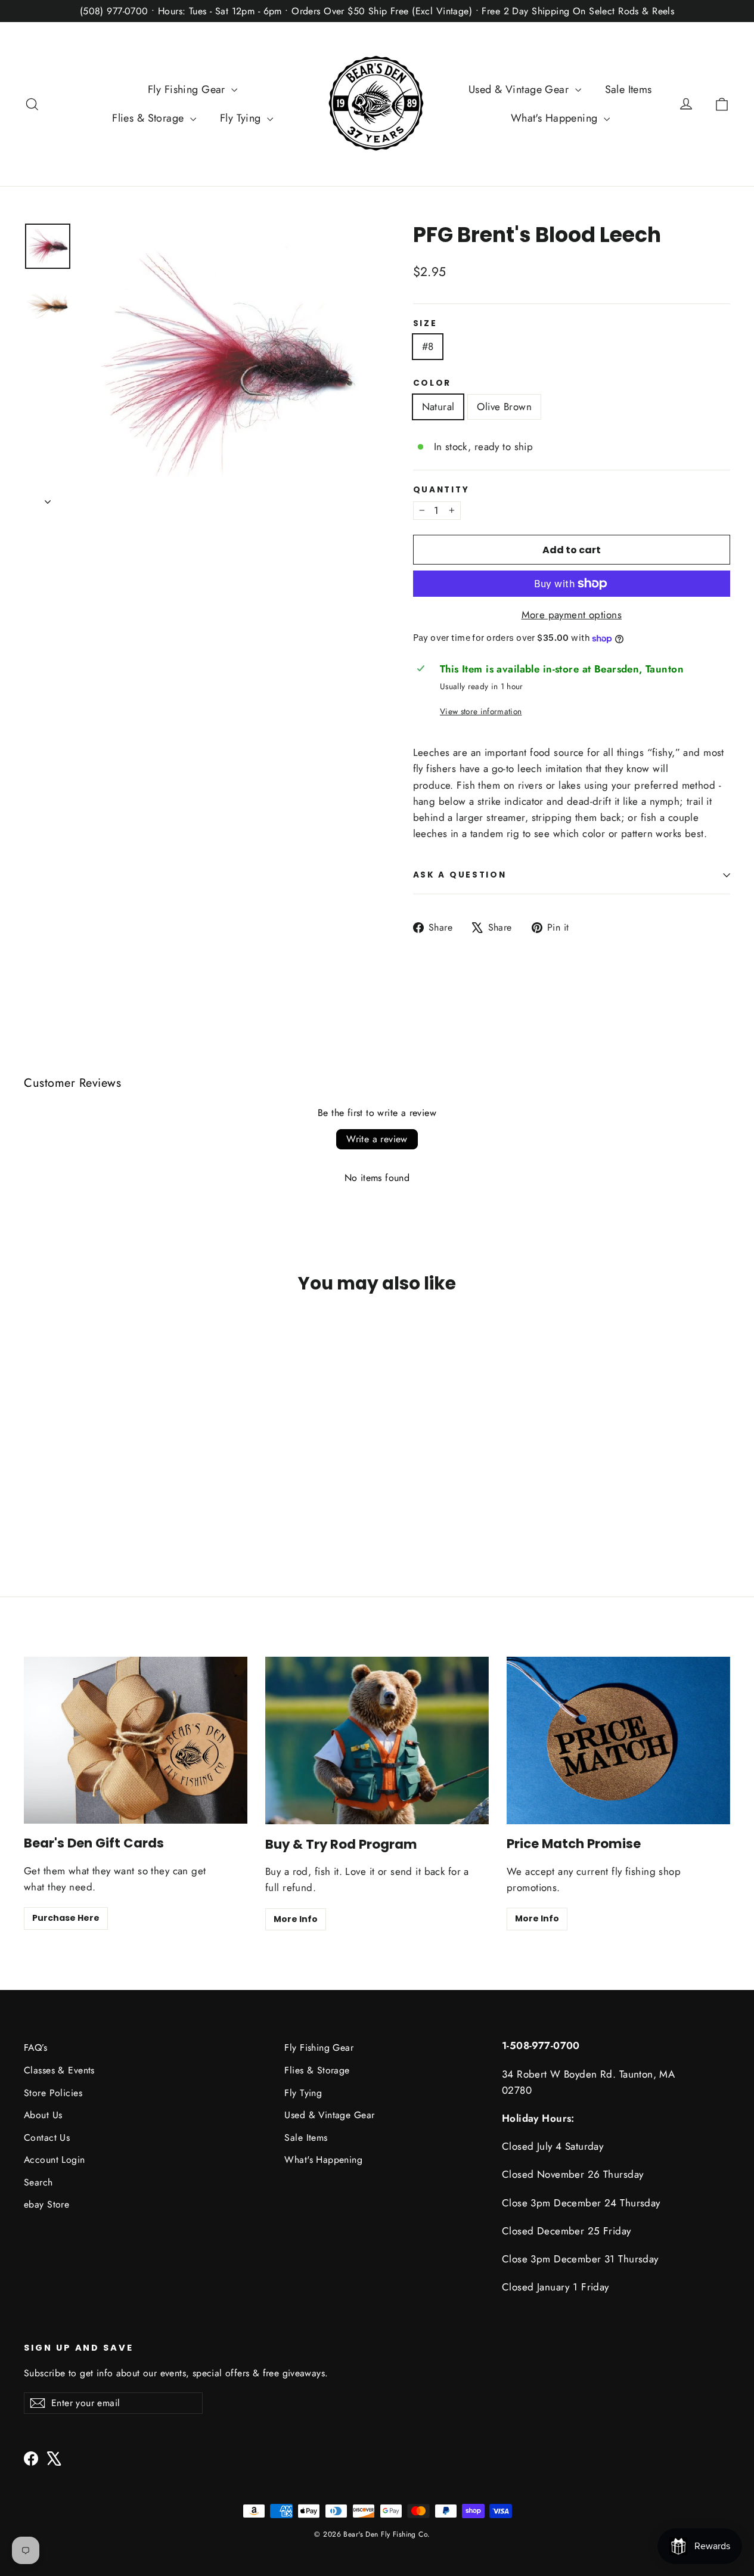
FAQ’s (35, 2048)
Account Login (55, 2160)
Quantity (441, 490)
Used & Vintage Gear (520, 89)
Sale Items (629, 89)
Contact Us (47, 2138)
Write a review (377, 1139)
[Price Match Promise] (618, 1740)
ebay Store (46, 2204)
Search (38, 2182)
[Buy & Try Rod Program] (377, 1740)
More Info (296, 1919)
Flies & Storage (150, 118)
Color (432, 383)
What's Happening (556, 118)
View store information (481, 711)
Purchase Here (66, 1918)
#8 (428, 346)
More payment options (572, 615)
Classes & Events (59, 2070)
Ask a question (460, 875)
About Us (43, 2115)
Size (425, 324)
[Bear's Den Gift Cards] (136, 1740)
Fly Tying (242, 118)
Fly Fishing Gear (188, 89)
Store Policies (53, 2093)
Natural (438, 407)
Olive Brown (504, 407)
